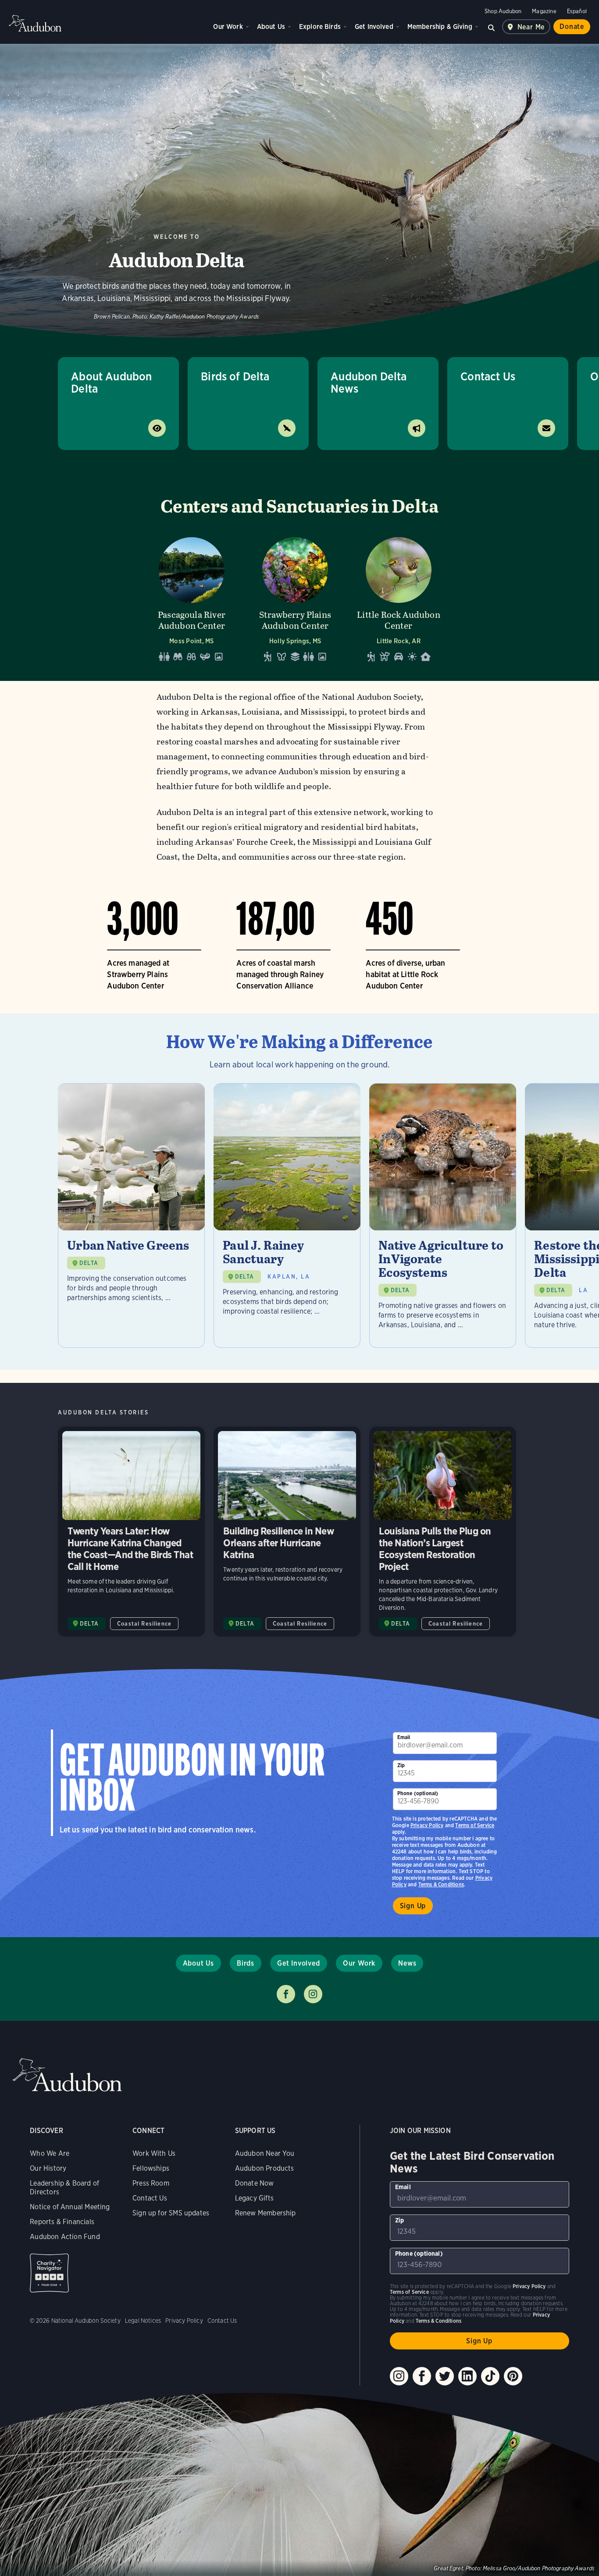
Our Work (228, 27)
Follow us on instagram (313, 1994)
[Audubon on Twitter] (445, 2376)
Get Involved (374, 27)
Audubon (35, 23)
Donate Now (255, 2183)
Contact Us (488, 376)
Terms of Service (475, 1825)
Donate (572, 27)
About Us (271, 27)
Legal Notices (143, 2321)
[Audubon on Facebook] (422, 2376)
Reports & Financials (62, 2222)
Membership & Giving (440, 27)
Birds (246, 1963)
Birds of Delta (235, 376)
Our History (48, 2168)
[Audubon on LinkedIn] (467, 2376)
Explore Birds (320, 27)
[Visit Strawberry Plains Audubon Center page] (295, 597)
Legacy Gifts (254, 2198)
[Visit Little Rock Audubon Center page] (399, 597)
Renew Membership (266, 2213)
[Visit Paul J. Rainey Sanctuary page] (287, 1215)
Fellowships (151, 2168)
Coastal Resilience (144, 1624)
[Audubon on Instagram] (399, 2376)
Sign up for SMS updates (171, 2213)
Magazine (544, 11)
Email (404, 1737)
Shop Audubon (503, 11)
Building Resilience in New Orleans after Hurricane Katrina (287, 1532)
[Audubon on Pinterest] (513, 2376)
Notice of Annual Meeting (70, 2207)
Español (577, 11)
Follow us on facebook (286, 1994)
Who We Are (50, 2153)
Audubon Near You (265, 2153)
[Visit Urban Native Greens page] (131, 1215)
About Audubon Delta (111, 382)
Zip (401, 1765)
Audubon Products (265, 2168)
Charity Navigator (49, 2273)
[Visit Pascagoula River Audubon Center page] (192, 597)
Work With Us (154, 2153)
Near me (531, 27)
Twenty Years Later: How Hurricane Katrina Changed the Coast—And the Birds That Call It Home (131, 1532)
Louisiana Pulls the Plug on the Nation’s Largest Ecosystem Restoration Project (443, 1532)
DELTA (89, 1263)
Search (492, 27)
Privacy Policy (427, 1825)
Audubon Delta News (369, 382)
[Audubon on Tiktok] (490, 2376)
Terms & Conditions (441, 1884)
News (407, 1963)
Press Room (151, 2183)
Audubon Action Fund (65, 2237)
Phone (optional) (418, 1793)
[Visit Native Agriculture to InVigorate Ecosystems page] (443, 1215)
